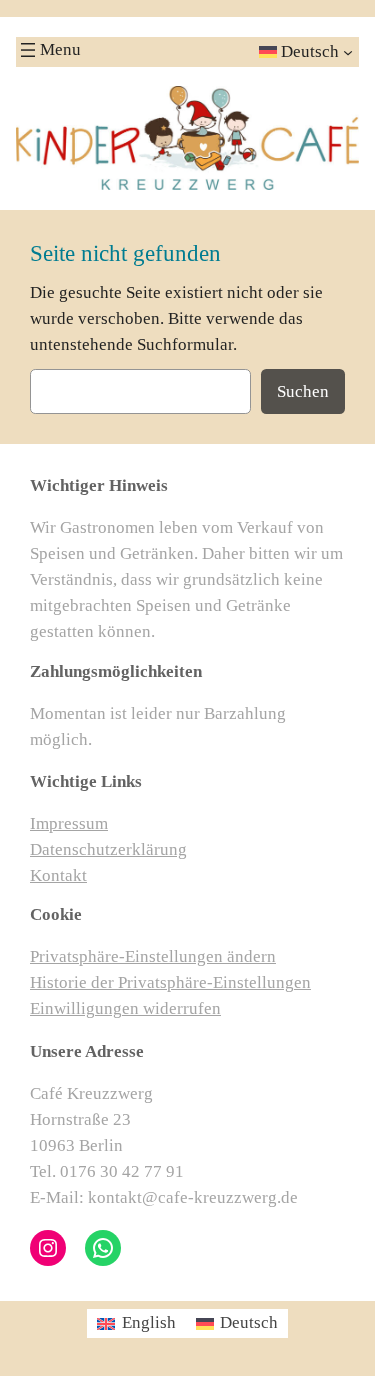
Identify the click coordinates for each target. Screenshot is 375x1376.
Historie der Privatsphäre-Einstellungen (170, 982)
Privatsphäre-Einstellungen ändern (153, 956)
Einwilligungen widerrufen (125, 1008)
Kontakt (58, 875)
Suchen (303, 391)
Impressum (69, 823)
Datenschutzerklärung (108, 849)
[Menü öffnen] (28, 50)
